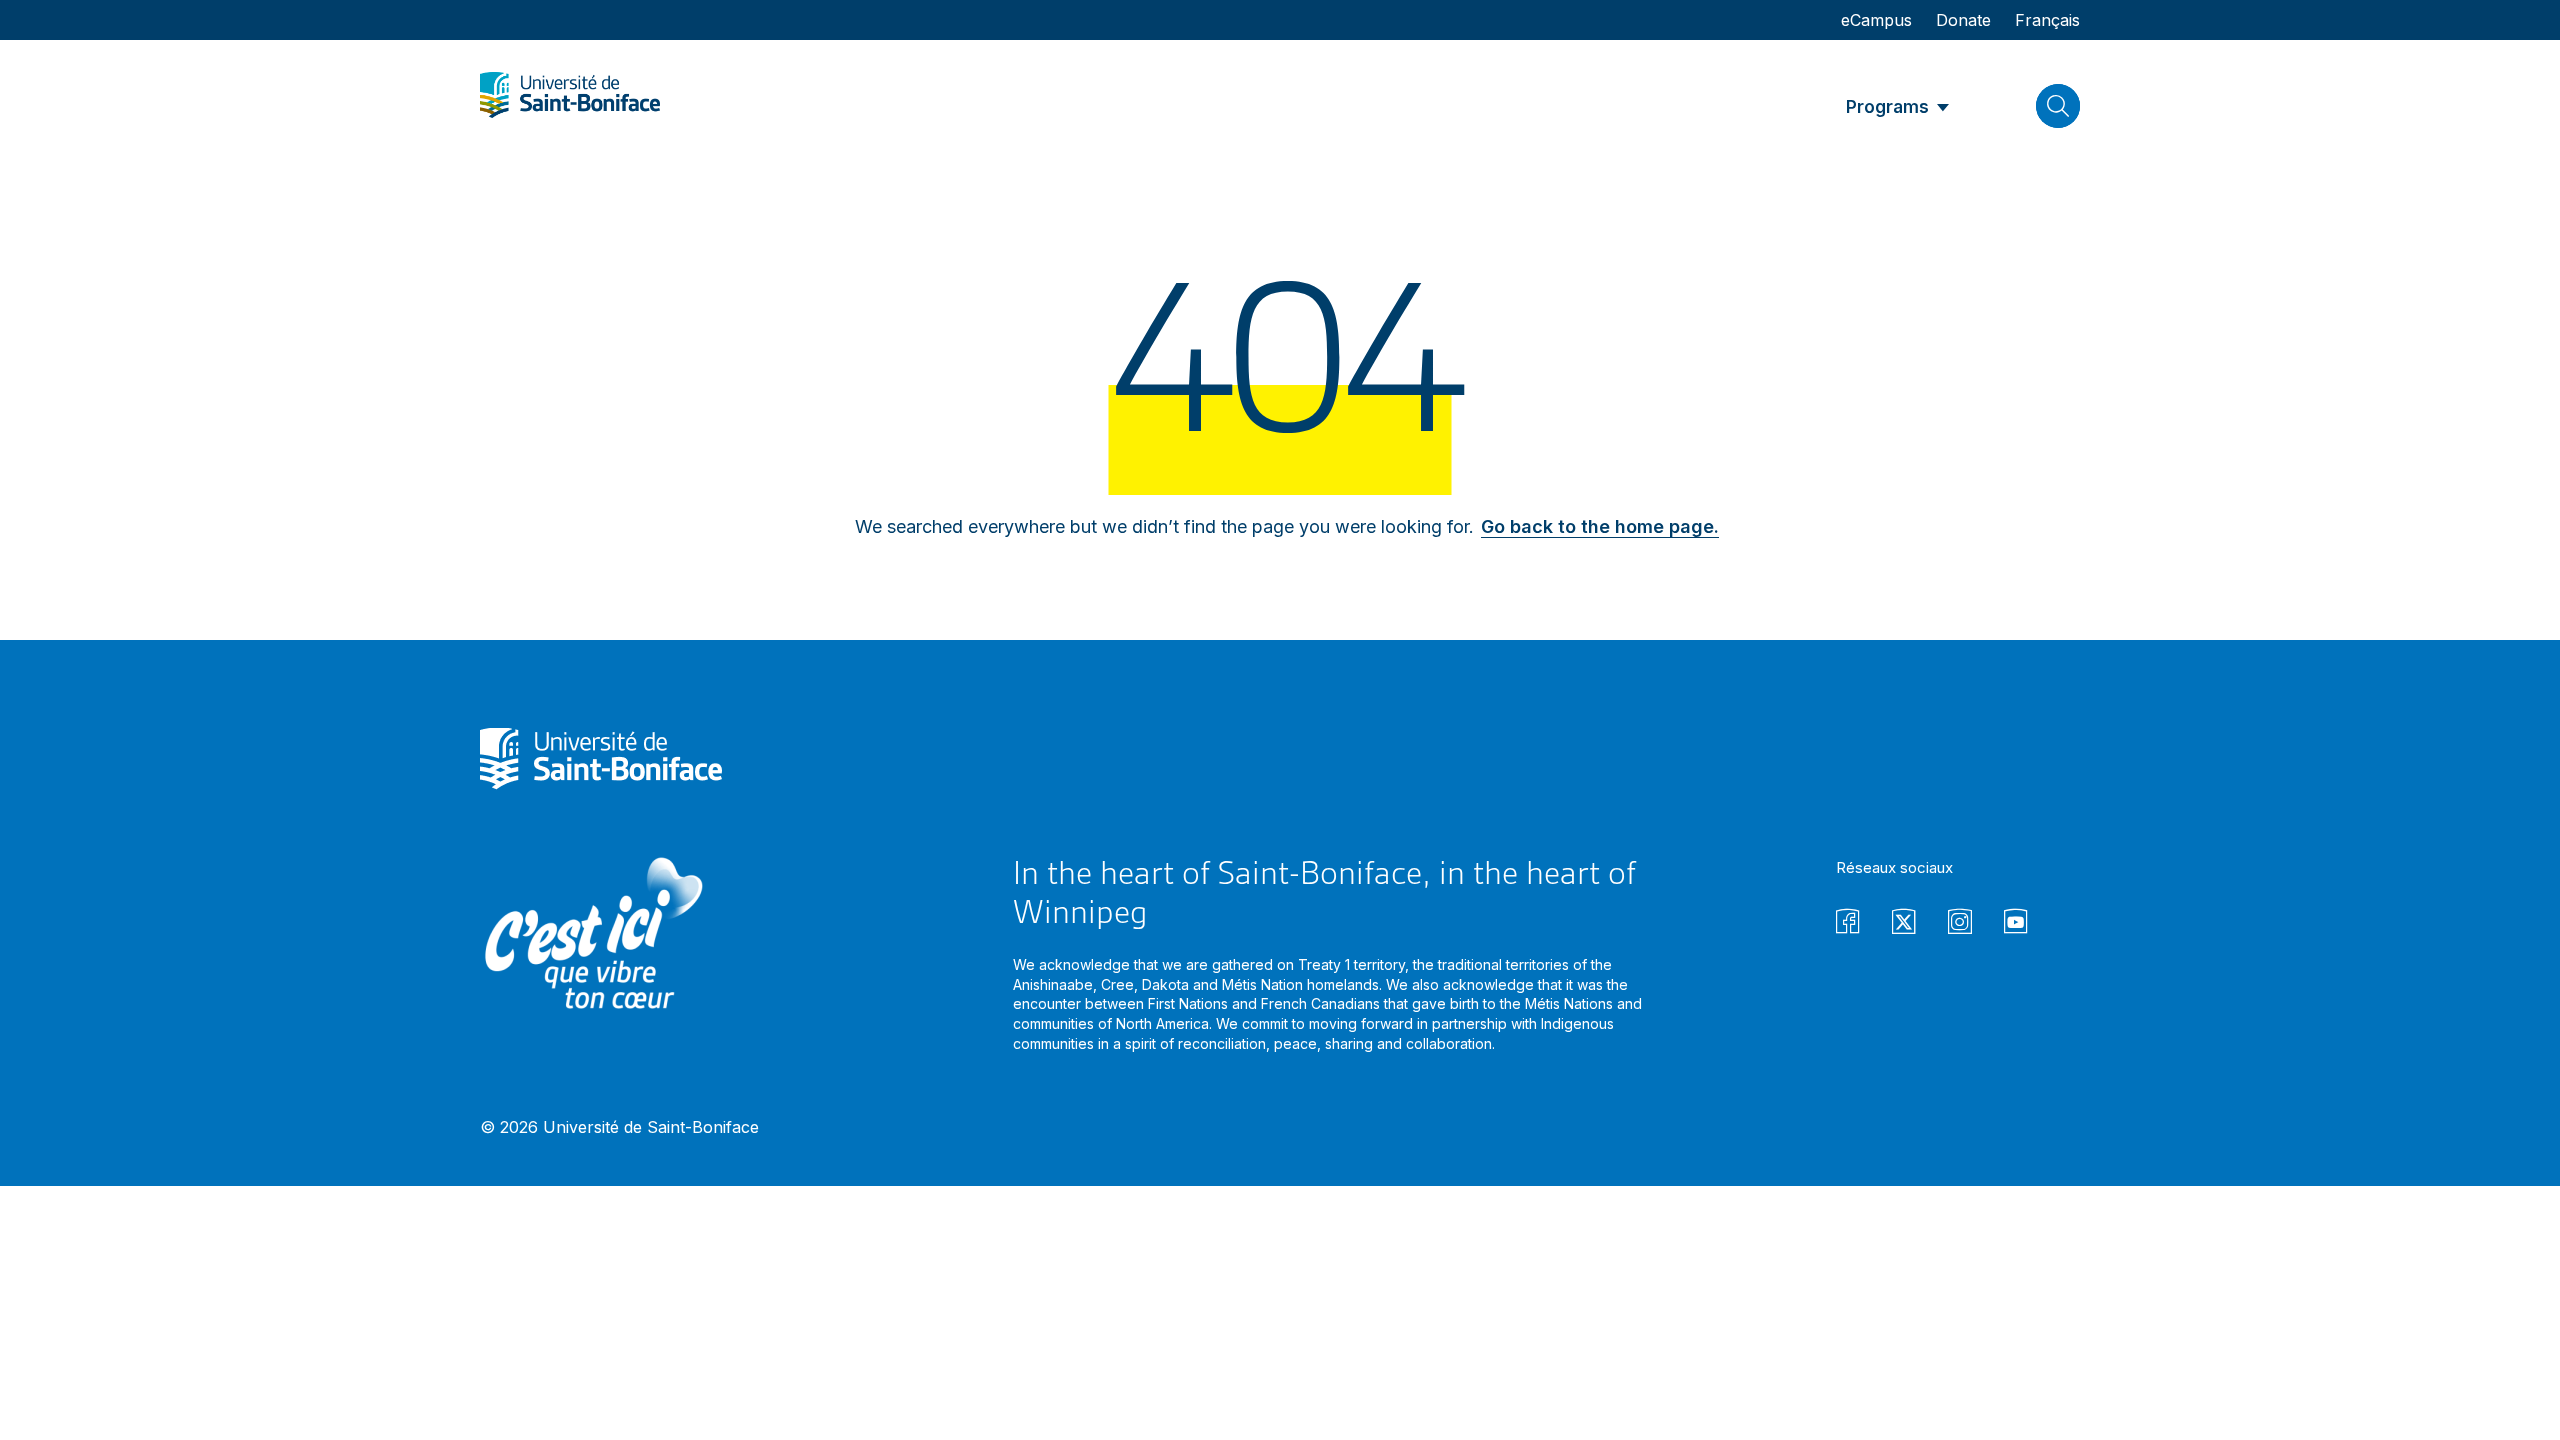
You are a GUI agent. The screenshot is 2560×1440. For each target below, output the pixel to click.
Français (2047, 20)
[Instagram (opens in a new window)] (1960, 924)
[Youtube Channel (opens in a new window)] (2016, 924)
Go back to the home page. (1600, 526)
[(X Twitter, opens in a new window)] (1904, 924)
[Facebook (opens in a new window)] (1848, 924)
